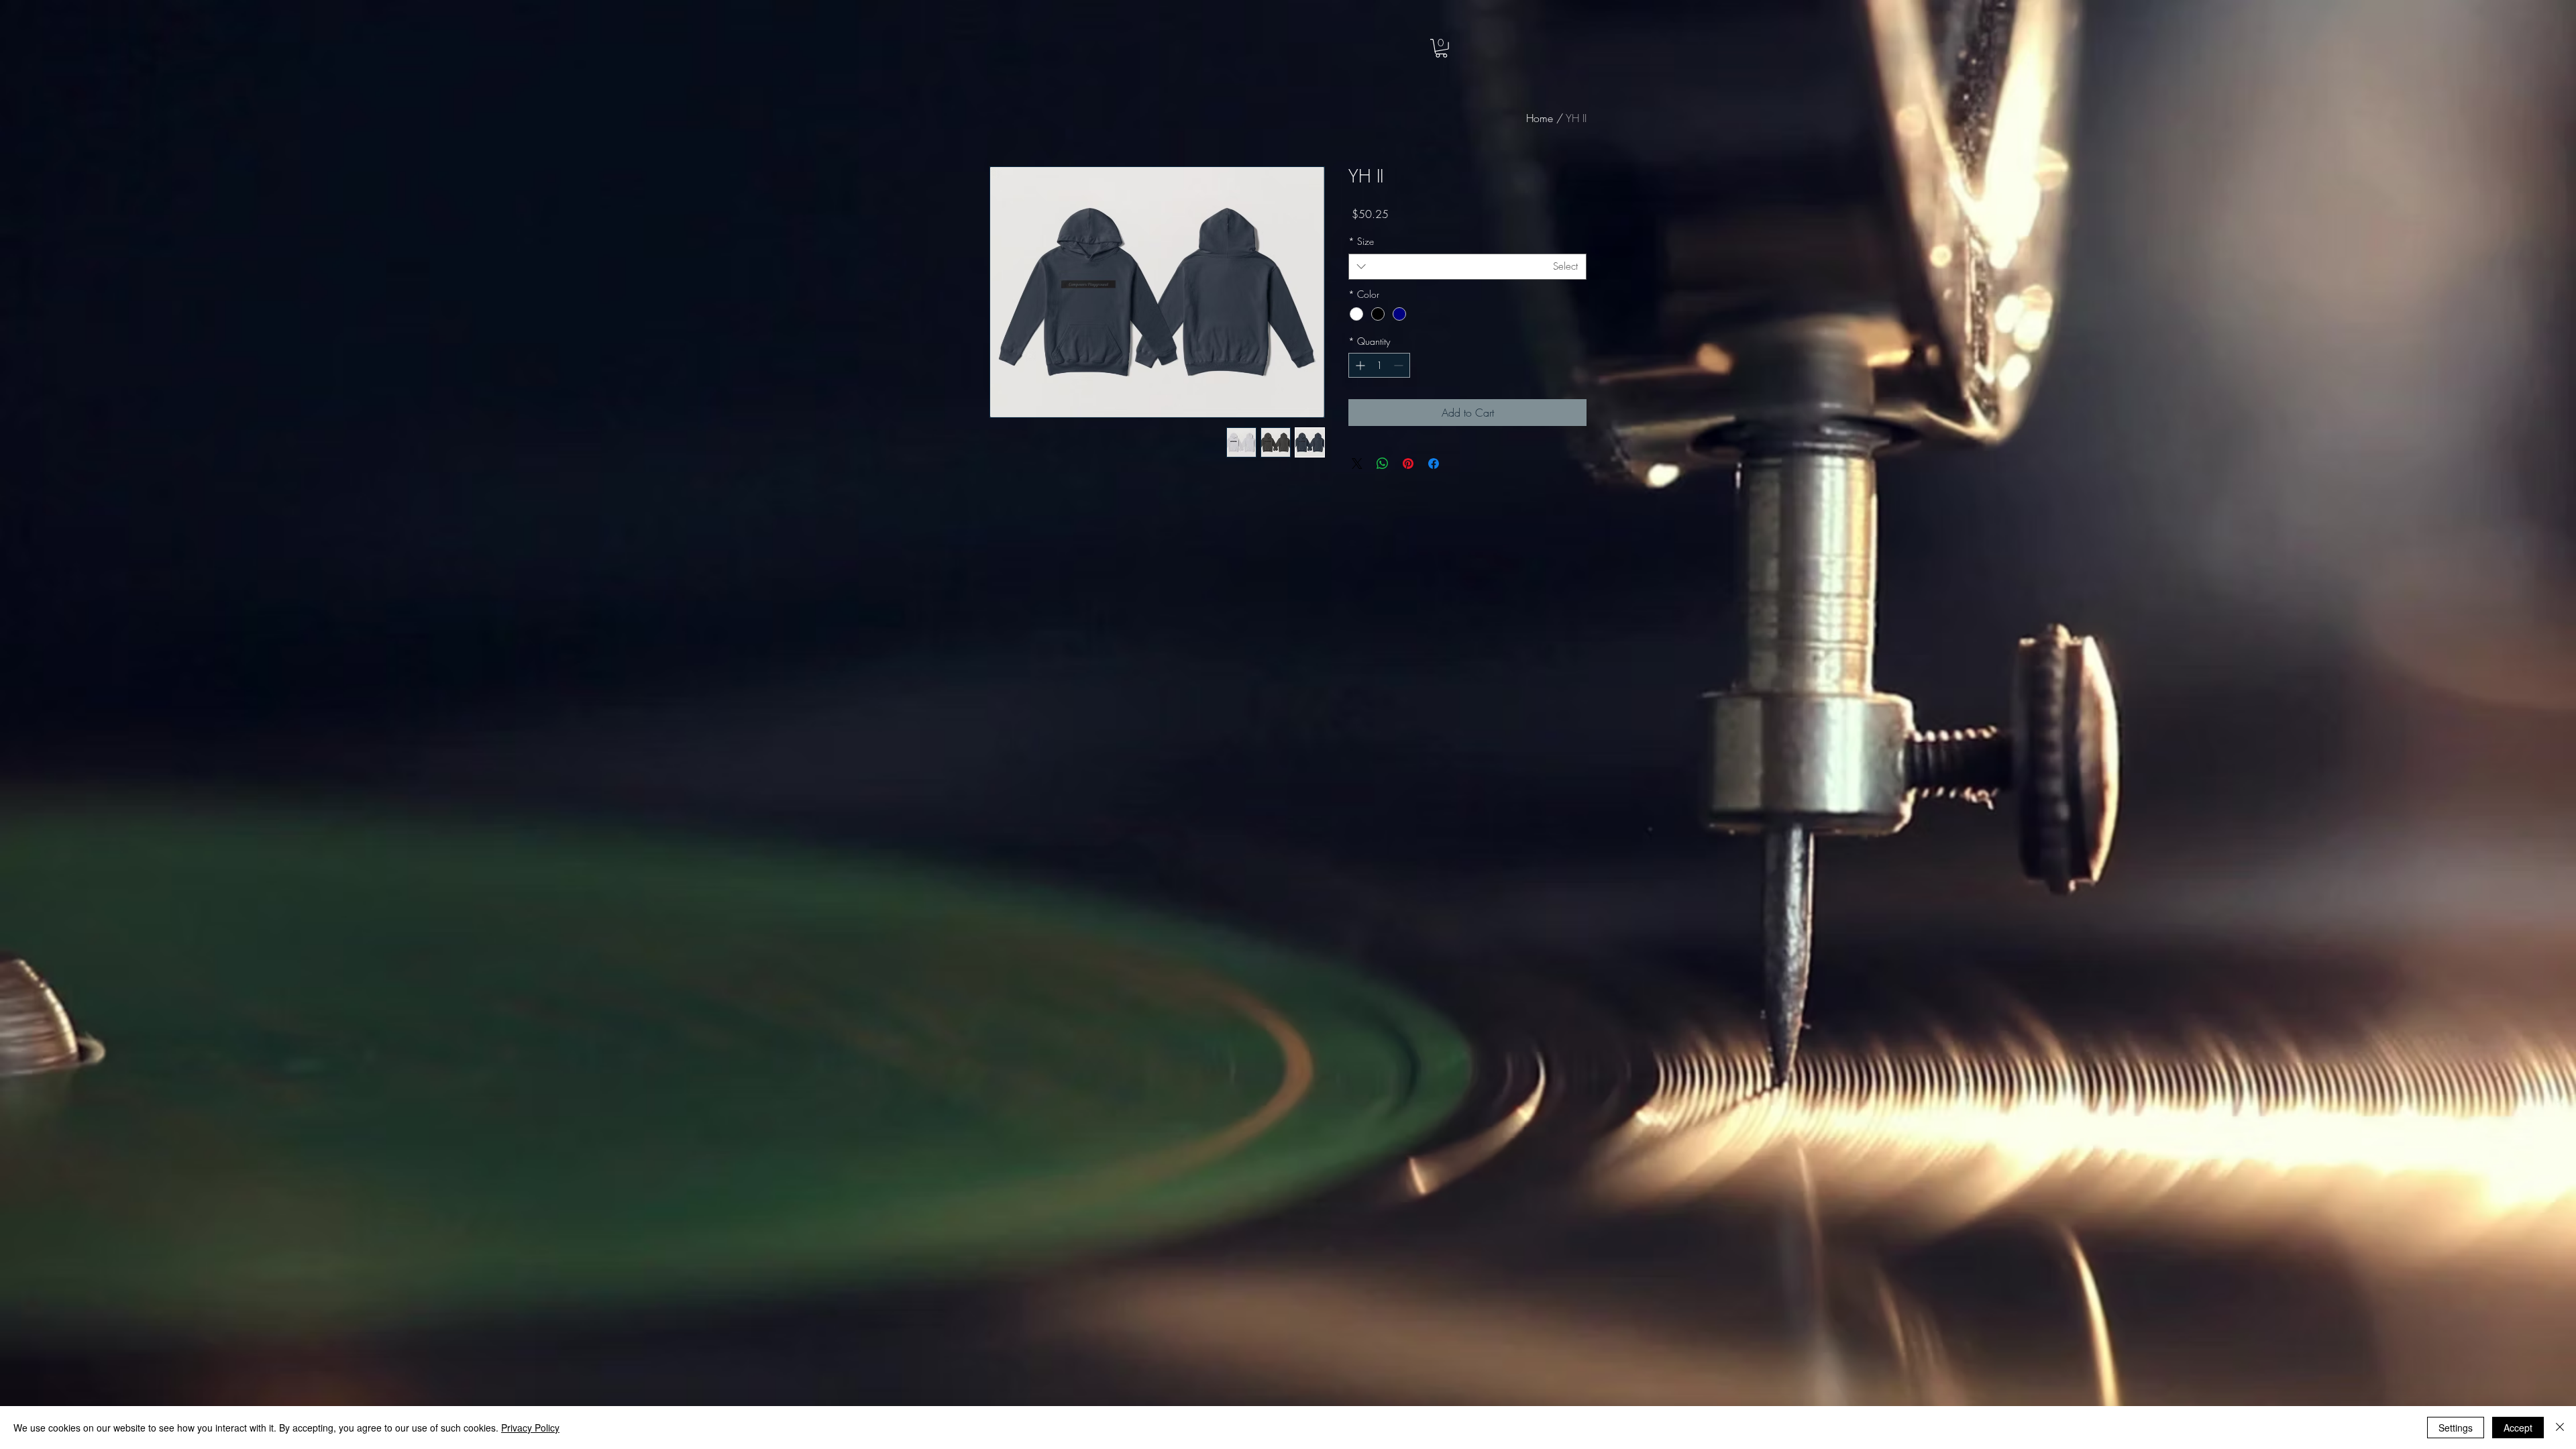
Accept (2518, 1428)
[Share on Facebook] (1434, 464)
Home (1540, 118)
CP (98, 41)
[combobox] (1467, 267)
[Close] (2560, 1428)
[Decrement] (1400, 365)
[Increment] (1359, 365)
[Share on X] (1357, 464)
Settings (2456, 1428)
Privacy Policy (530, 1428)
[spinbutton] (1379, 365)
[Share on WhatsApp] (1383, 464)
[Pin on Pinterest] (1408, 464)
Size (1361, 241)
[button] (1441, 48)
